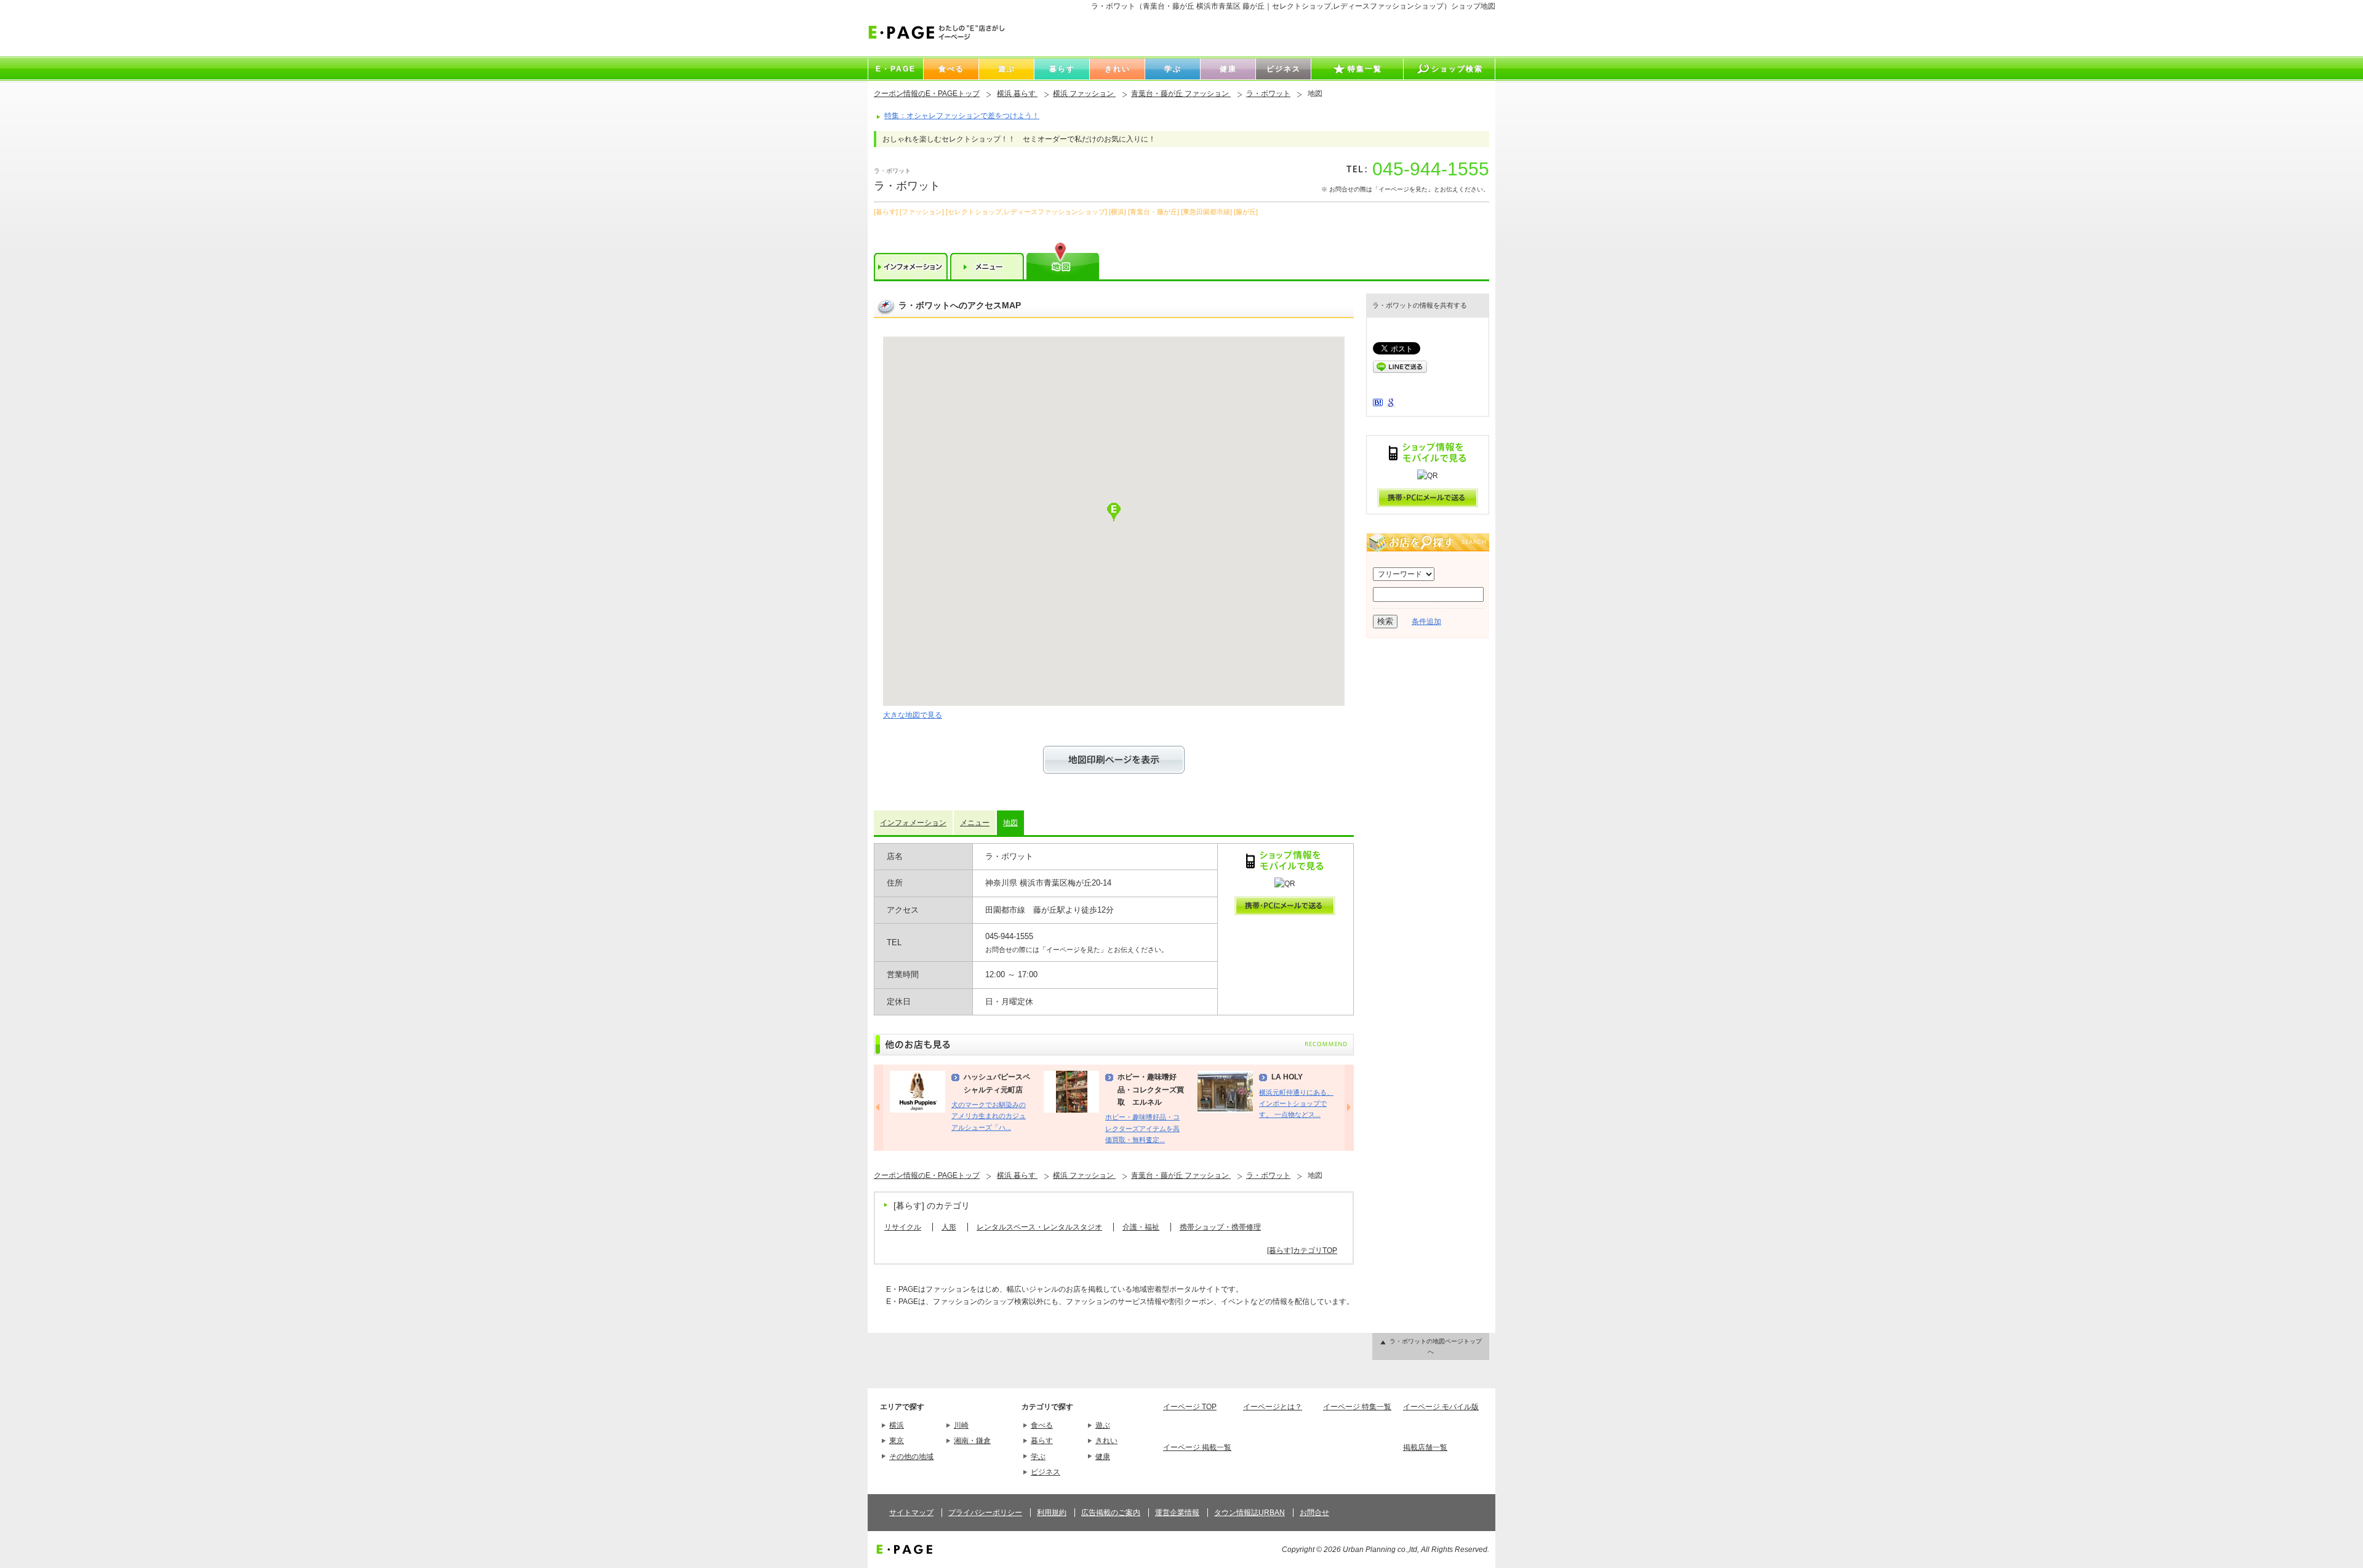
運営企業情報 (1177, 1513)
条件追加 (1426, 622)
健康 (1103, 1457)
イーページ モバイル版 (1441, 1407)
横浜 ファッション (1084, 94)
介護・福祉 (1141, 1227)
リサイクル (903, 1227)
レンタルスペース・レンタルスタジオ (1039, 1227)
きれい (1106, 1441)
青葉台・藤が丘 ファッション (1181, 94)
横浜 (897, 1425)
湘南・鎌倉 (972, 1441)
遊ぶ (1103, 1425)
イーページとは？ (1273, 1407)
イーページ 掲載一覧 (1197, 1447)
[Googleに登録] (1391, 405)
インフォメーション (913, 823)
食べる (1042, 1425)
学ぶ (1038, 1457)
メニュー (975, 823)
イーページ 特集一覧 (1357, 1407)
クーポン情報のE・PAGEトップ (927, 94)
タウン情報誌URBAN (1249, 1513)
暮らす (1042, 1441)
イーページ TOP (1190, 1407)
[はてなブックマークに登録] (1378, 404)
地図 (1010, 823)
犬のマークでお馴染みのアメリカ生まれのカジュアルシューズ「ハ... (989, 1116)
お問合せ (1314, 1513)
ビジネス (1046, 1472)
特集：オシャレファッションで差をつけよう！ (962, 116)
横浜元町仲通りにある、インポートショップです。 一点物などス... (1296, 1104)
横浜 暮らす (1017, 94)
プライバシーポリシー (985, 1513)
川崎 (961, 1425)
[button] (1114, 512)
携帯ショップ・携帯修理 (1220, 1227)
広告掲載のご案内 (1111, 1513)
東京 (897, 1441)
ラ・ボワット (1268, 94)
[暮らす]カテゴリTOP (1302, 1250)
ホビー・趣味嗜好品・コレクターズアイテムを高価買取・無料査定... (1142, 1128)
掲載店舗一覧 (1425, 1447)
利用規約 (1052, 1513)
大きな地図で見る (913, 715)
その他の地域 (911, 1457)
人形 (949, 1227)
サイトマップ (911, 1513)
